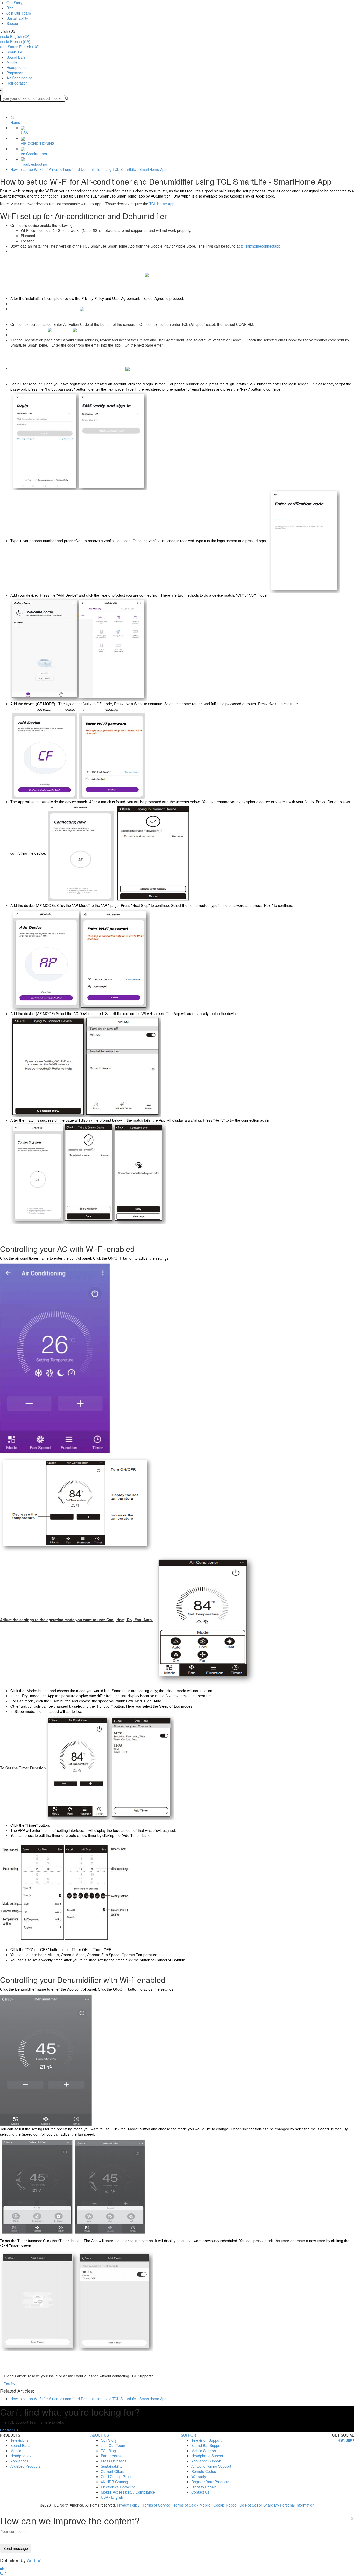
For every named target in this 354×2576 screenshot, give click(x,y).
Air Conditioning (19, 78)
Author (34, 2560)
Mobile (12, 62)
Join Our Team (19, 13)
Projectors (15, 73)
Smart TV (14, 52)
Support (13, 23)
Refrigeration (17, 83)
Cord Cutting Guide (117, 2476)
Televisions (19, 2440)
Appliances (19, 2461)
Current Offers (112, 2471)
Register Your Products (210, 2482)
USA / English (112, 2497)
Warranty (199, 2476)
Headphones (17, 67)
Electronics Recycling (118, 2487)
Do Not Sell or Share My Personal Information (277, 2505)
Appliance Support (206, 2461)
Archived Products (25, 2466)
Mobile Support (204, 2451)
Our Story (14, 3)
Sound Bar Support (207, 2445)
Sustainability (17, 18)
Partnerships (111, 2456)
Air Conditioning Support (211, 2466)
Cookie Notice (225, 2505)
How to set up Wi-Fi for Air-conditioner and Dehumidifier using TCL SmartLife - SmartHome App (88, 169)
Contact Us (9, 2430)
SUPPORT (190, 2435)
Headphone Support (208, 2456)
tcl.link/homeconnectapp (261, 246)
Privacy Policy (128, 2505)
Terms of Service (156, 2505)
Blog (10, 8)
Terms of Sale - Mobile (192, 2505)
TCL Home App (162, 204)
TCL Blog (108, 2451)
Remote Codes (204, 2471)
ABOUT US (100, 2435)
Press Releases (114, 2461)
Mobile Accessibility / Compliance (128, 2492)
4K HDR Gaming (114, 2482)
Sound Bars (16, 57)
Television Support (206, 2440)
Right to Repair (204, 2487)
